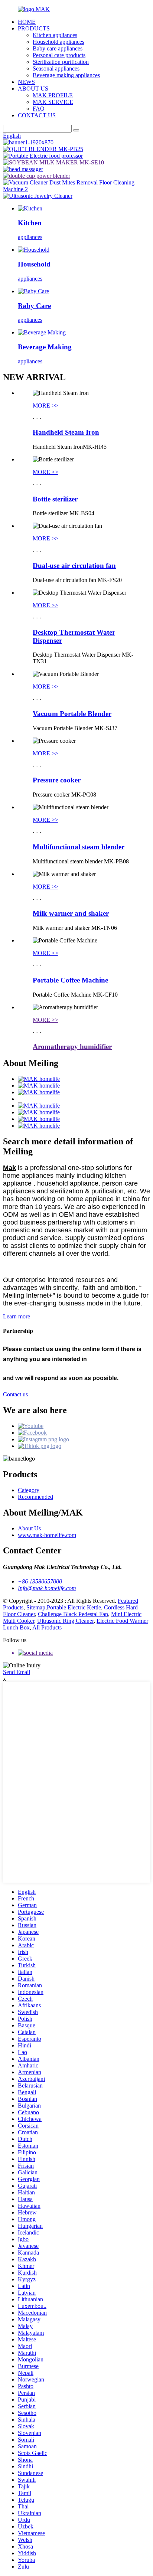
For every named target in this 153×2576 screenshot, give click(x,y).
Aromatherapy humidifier (72, 1047)
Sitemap (36, 1607)
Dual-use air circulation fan (74, 565)
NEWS (26, 82)
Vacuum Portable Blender (72, 714)
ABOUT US (33, 89)
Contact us (15, 1394)
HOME (27, 22)
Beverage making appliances (66, 75)
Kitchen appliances (55, 35)
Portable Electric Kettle (74, 1607)
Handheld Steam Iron (66, 432)
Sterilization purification (61, 62)
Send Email (17, 1672)
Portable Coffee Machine (70, 980)
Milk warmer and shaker (71, 913)
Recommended (35, 1497)
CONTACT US (37, 115)
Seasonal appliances (56, 68)
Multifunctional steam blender (79, 847)
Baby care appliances (58, 48)
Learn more (17, 1316)
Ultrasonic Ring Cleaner (65, 1621)
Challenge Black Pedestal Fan (73, 1614)
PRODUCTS (34, 28)
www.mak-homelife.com (47, 1535)
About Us (29, 1528)
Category (29, 1490)
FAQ (39, 109)
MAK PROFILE (53, 95)
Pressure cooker (57, 780)
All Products (47, 1627)
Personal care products (59, 55)
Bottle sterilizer (55, 499)
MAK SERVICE (53, 102)
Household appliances (58, 42)
